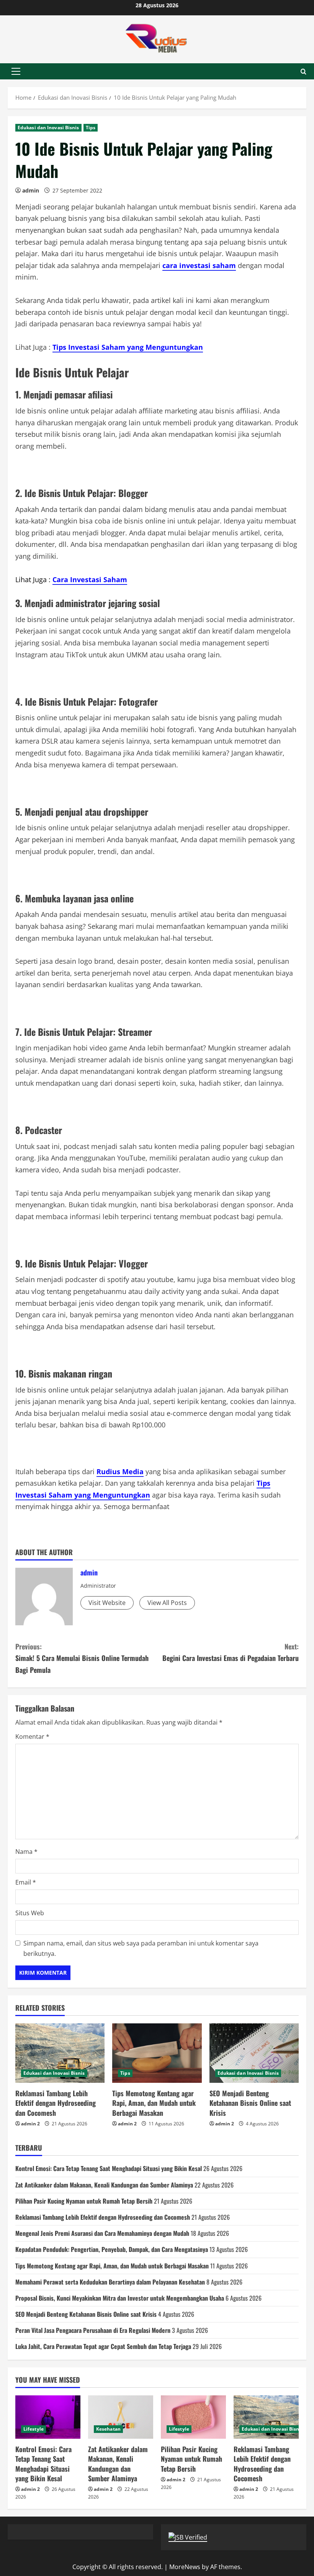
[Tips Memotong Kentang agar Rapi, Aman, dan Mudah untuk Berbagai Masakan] (157, 2053)
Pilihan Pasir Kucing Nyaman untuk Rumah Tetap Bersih (84, 2201)
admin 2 (30, 2124)
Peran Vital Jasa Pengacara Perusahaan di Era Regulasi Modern (93, 2330)
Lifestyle (34, 2429)
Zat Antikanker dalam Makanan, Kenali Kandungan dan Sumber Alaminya (104, 2185)
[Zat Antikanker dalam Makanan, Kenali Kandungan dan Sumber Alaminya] (121, 2417)
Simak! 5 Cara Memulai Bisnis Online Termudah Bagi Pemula (82, 1658)
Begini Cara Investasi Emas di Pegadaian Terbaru (231, 1652)
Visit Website (107, 1603)
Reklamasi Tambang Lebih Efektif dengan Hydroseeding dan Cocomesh (56, 2103)
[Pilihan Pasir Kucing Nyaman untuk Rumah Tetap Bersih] (193, 2417)
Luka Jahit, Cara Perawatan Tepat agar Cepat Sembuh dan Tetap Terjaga (103, 2346)
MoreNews (185, 2567)
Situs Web (30, 1913)
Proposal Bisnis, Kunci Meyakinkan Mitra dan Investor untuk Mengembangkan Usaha (120, 2298)
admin (31, 190)
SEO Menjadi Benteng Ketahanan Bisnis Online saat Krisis (250, 2103)
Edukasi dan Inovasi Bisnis (48, 128)
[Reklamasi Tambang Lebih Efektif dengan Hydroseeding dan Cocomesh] (60, 2053)
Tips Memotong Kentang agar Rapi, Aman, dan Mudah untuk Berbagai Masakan (154, 2103)
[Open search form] (303, 72)
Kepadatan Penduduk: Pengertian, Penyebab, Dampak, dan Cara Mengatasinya (112, 2249)
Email (26, 1882)
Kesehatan (108, 2429)
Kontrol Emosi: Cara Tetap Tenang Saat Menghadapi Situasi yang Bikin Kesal (109, 2168)
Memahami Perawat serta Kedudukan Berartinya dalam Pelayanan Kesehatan (110, 2282)
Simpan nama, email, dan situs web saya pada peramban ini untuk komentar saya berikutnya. (141, 1948)
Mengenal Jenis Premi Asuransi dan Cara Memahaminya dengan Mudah (102, 2233)
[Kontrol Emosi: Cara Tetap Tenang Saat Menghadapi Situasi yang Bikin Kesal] (48, 2417)
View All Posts (167, 1603)
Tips (91, 128)
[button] (16, 71)
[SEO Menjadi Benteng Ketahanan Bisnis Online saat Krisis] (254, 2053)
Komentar (32, 1737)
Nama (26, 1852)
